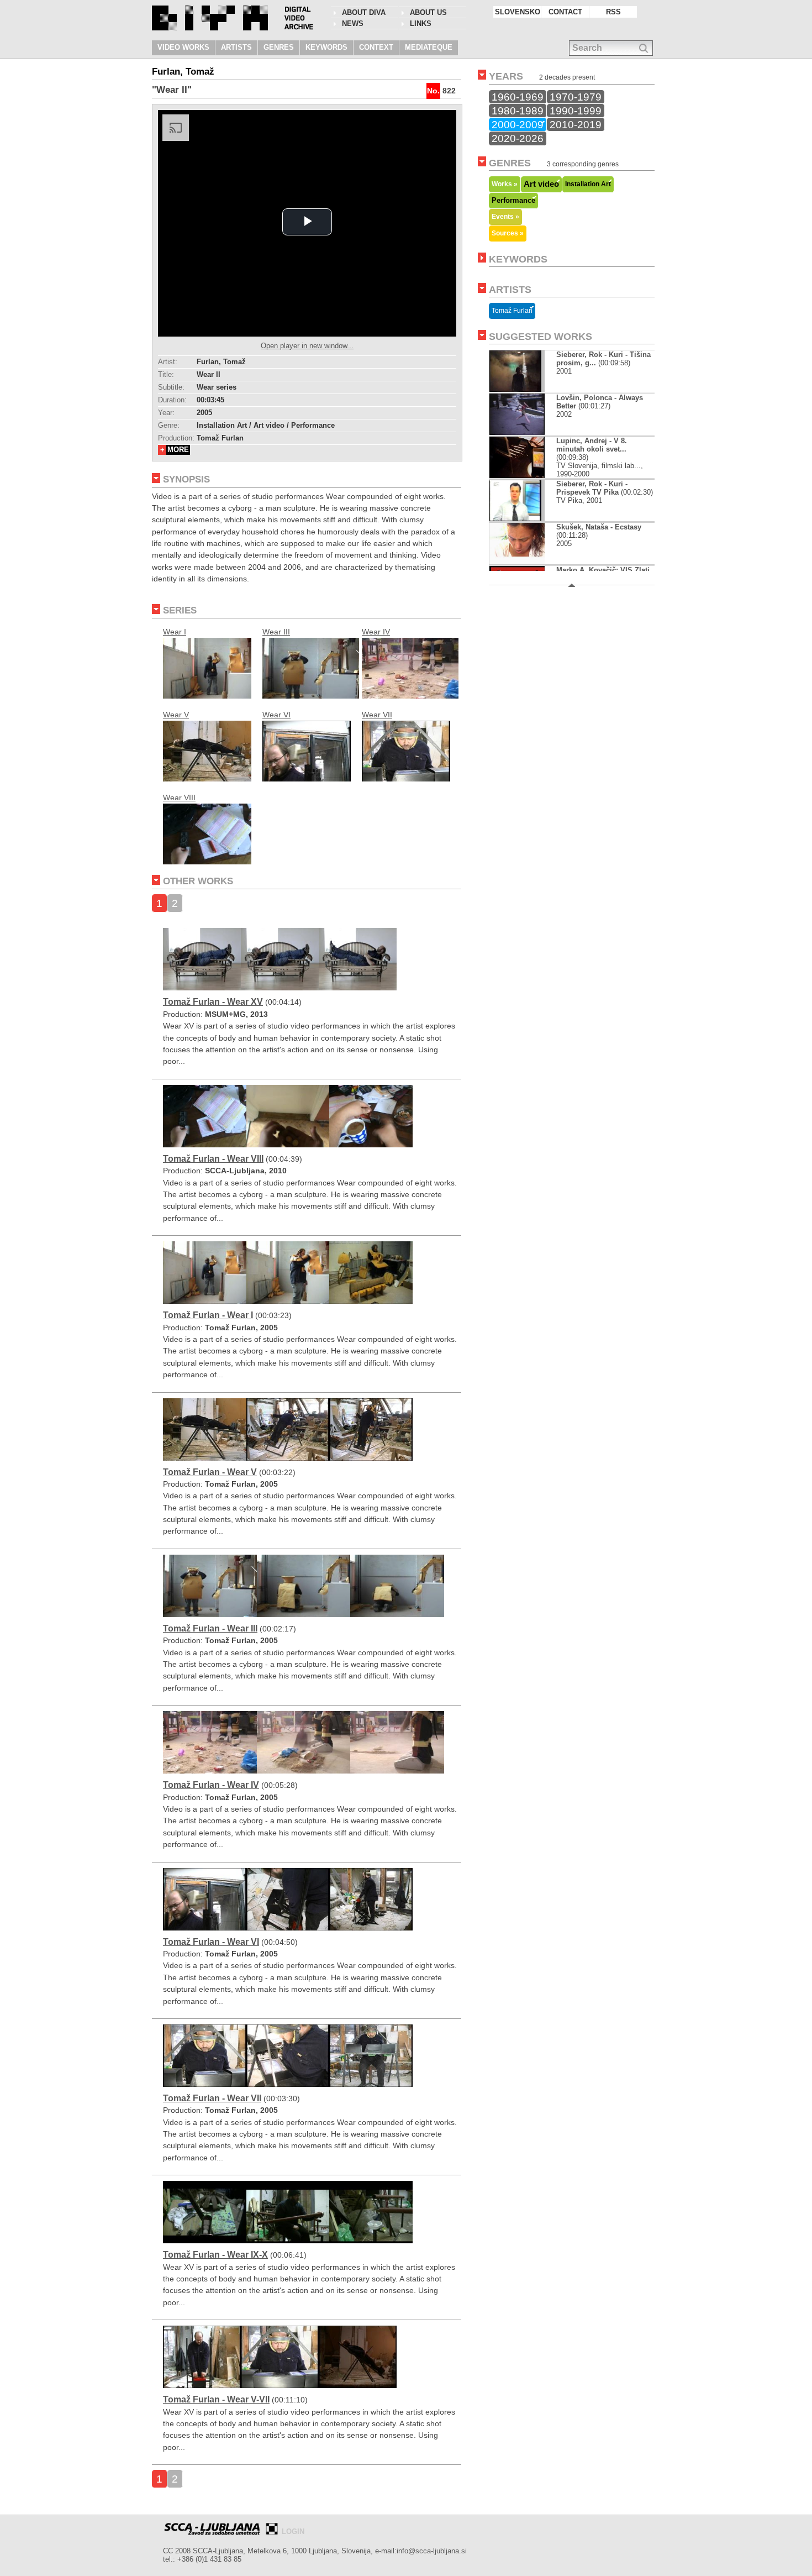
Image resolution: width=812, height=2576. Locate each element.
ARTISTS (236, 47)
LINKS (421, 23)
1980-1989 (518, 111)
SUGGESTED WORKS (541, 337)
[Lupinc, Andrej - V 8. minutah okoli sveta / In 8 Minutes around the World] (517, 476)
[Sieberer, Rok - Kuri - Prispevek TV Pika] (515, 519)
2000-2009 (518, 124)
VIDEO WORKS (183, 47)
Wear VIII (179, 798)
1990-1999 (576, 111)
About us (428, 12)
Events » (505, 216)
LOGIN (293, 2532)
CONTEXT (376, 47)
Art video (541, 184)
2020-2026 (518, 138)
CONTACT (565, 12)
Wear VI (276, 715)
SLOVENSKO (518, 12)
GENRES (279, 47)
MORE (178, 450)
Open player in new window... (307, 346)
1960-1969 (518, 97)
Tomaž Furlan (512, 311)
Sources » (508, 233)
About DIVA (364, 12)
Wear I (175, 632)
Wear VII (377, 715)
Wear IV (376, 632)
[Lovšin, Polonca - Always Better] (517, 432)
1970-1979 (576, 97)
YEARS (506, 76)
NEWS (353, 23)
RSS (613, 12)
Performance (513, 201)
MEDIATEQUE (429, 47)
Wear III (276, 632)
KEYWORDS (326, 47)
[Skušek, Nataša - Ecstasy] (517, 562)
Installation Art (588, 184)
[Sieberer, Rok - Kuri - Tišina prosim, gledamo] (515, 389)
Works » (505, 184)
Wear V (176, 715)
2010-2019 (576, 124)
